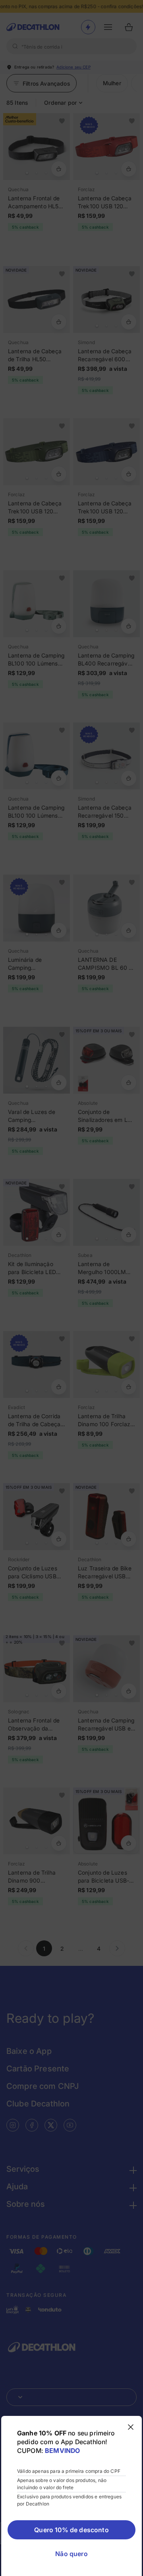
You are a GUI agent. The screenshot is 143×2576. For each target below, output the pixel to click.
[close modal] (131, 2427)
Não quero (71, 2554)
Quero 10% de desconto (71, 2530)
